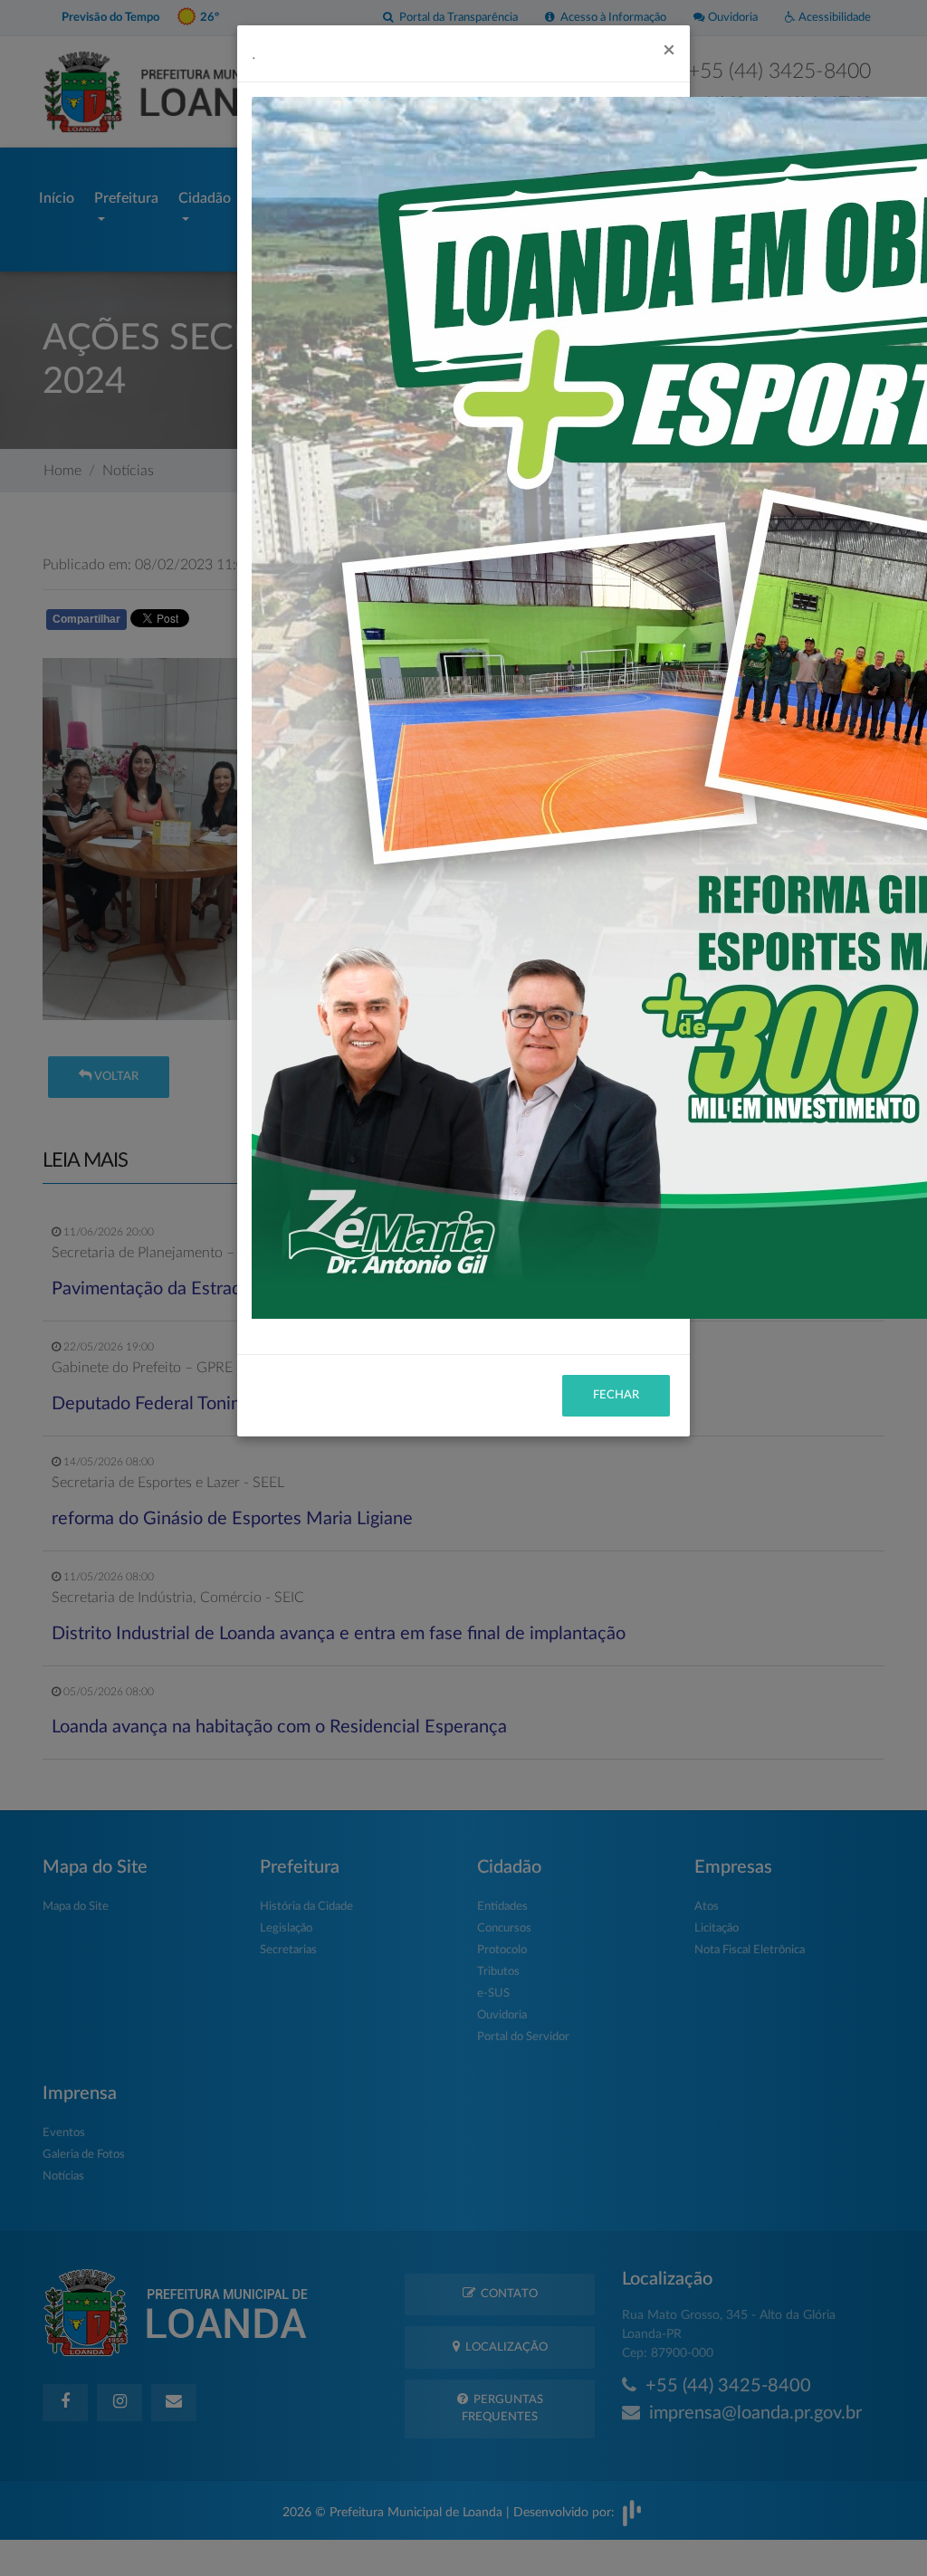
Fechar (616, 1395)
